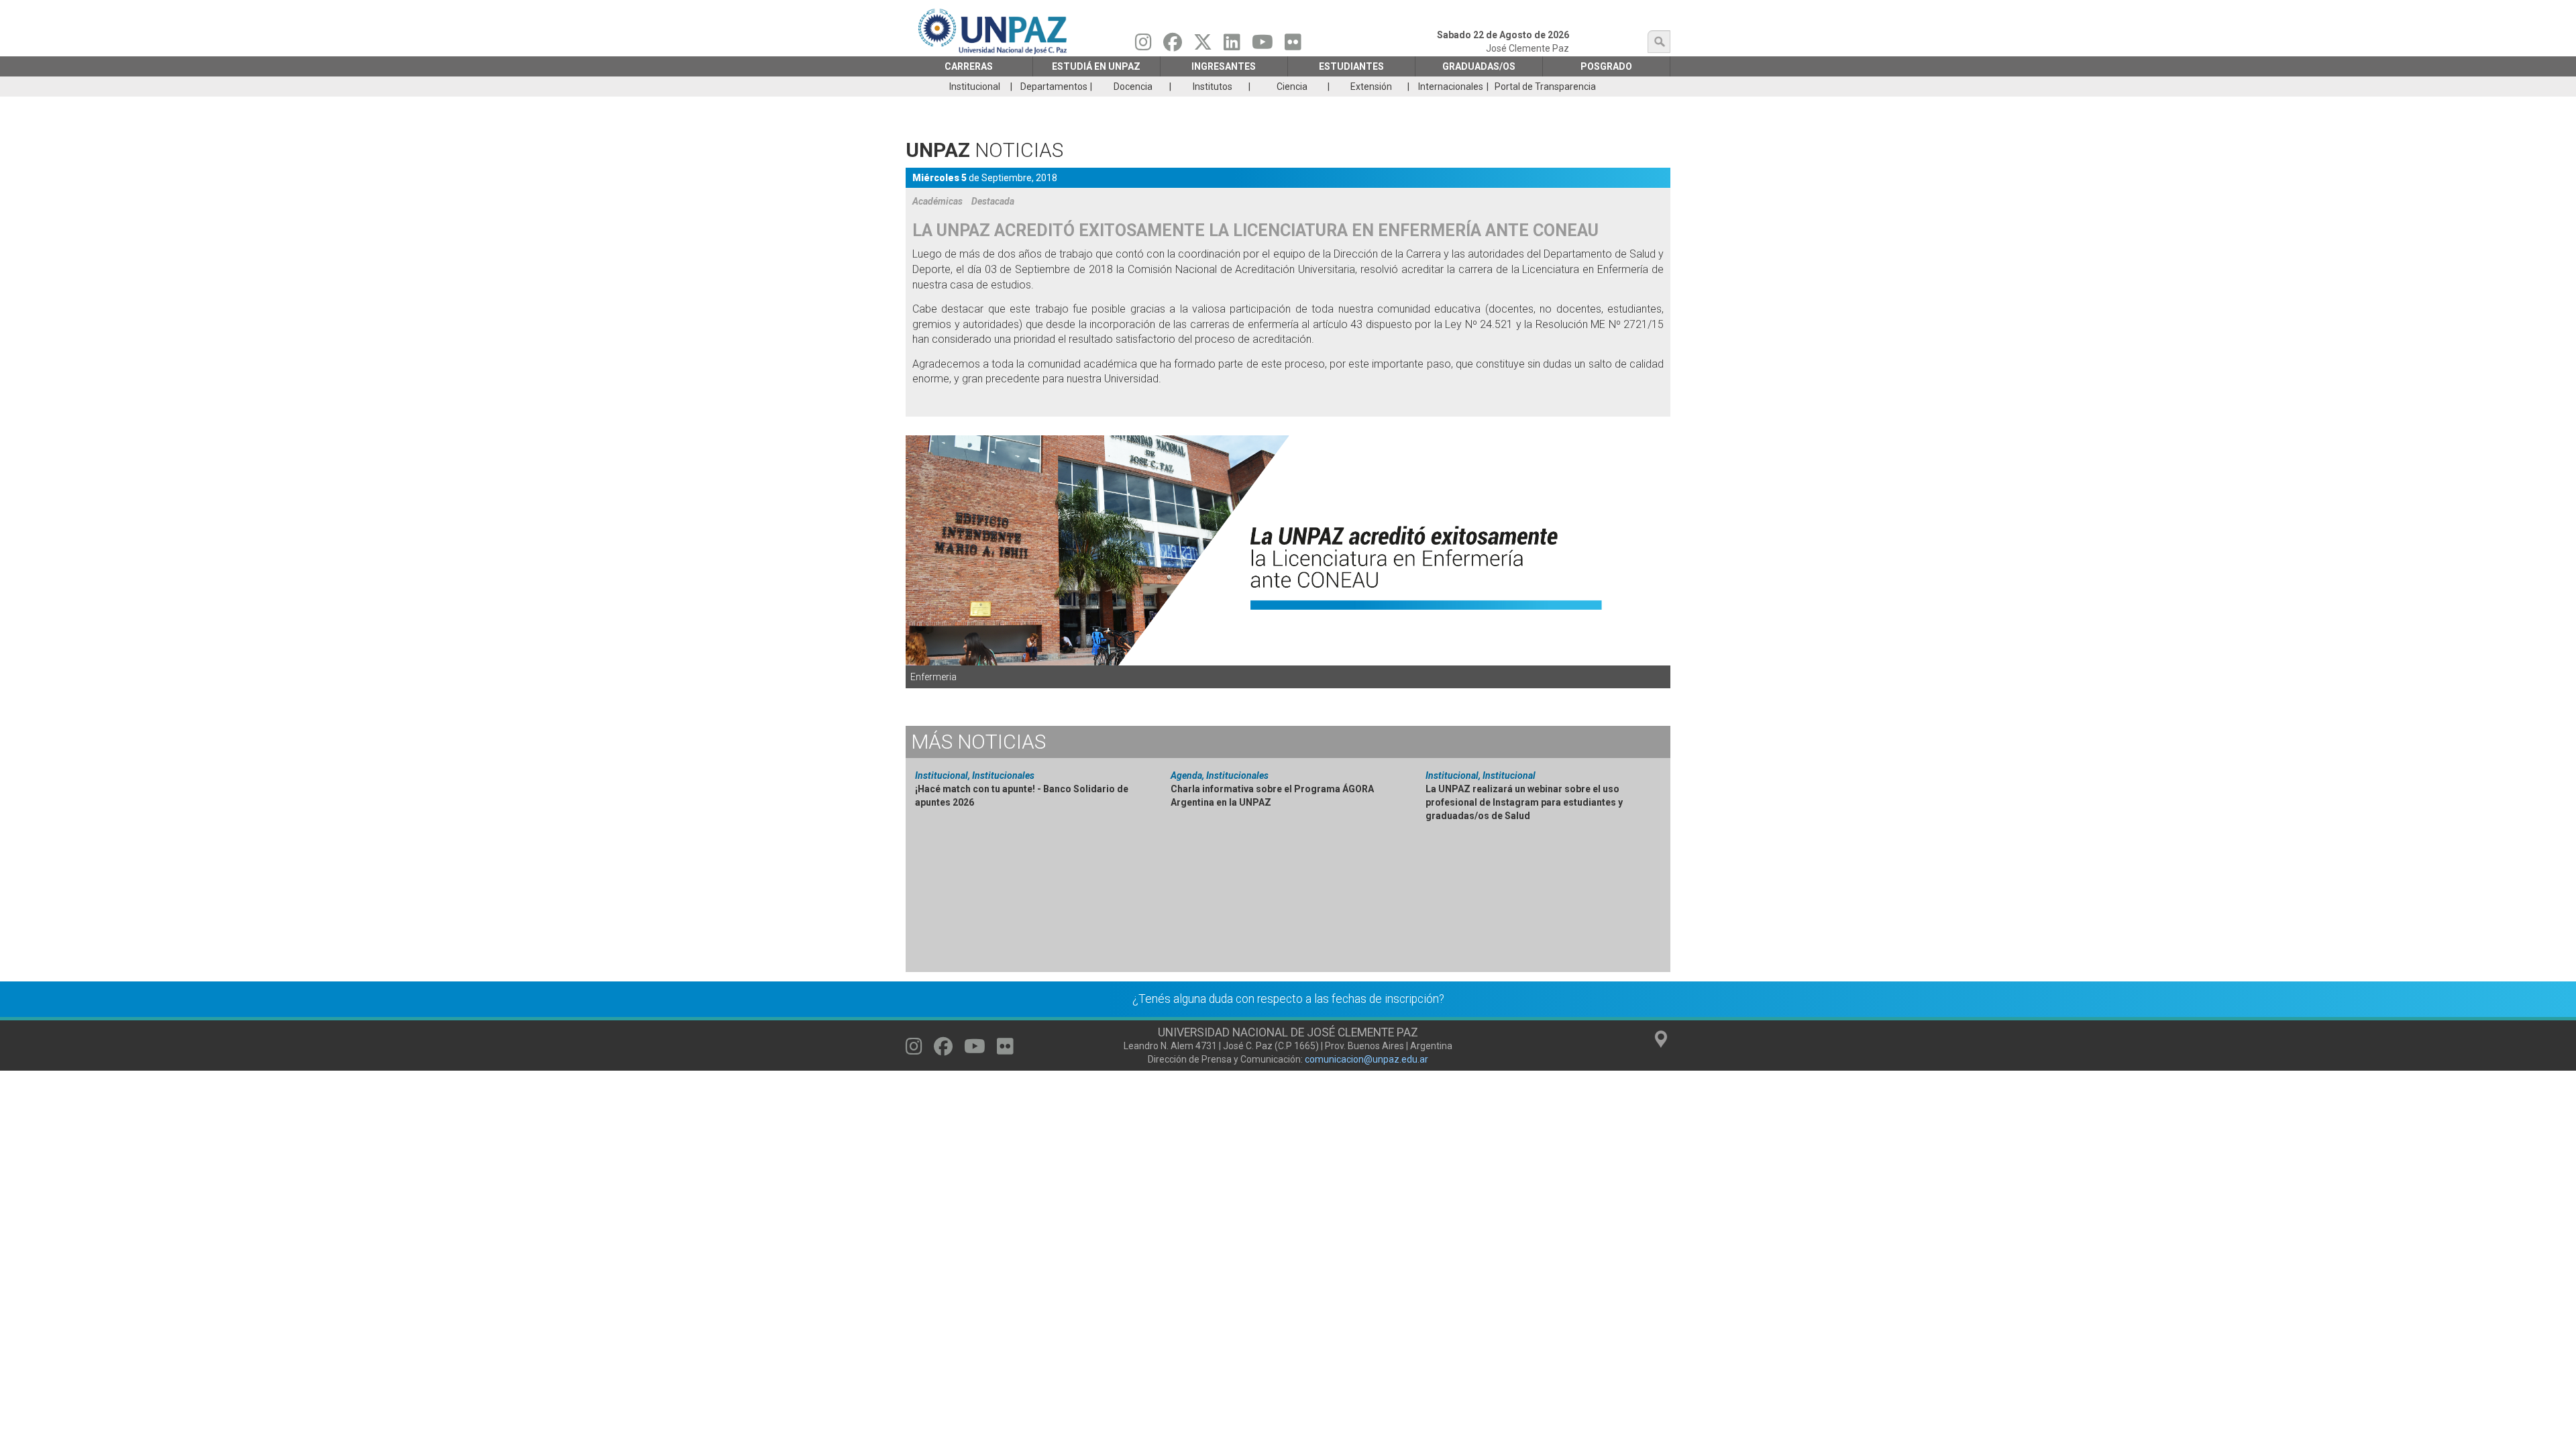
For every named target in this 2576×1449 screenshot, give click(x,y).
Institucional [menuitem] (975, 87)
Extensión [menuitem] (1371, 87)
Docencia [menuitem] (1133, 87)
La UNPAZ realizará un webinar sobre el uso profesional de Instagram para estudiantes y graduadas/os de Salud (1524, 802)
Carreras (969, 66)
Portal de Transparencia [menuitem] (1545, 87)
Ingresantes (1224, 66)
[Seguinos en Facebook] (1173, 46)
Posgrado (1606, 66)
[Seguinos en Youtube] (1263, 46)
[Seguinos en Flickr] (1293, 46)
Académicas (937, 201)
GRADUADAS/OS (1479, 66)
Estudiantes (1351, 66)
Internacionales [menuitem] (1451, 87)
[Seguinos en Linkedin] (1232, 46)
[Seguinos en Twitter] (1203, 46)
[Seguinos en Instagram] (1143, 46)
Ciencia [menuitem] (1292, 87)
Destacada (993, 201)
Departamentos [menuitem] (1054, 87)
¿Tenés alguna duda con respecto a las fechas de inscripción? (1288, 999)
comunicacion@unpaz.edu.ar (1366, 1059)
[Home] (994, 31)
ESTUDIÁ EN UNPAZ (1096, 66)
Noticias (978, 742)
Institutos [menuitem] (1213, 87)
